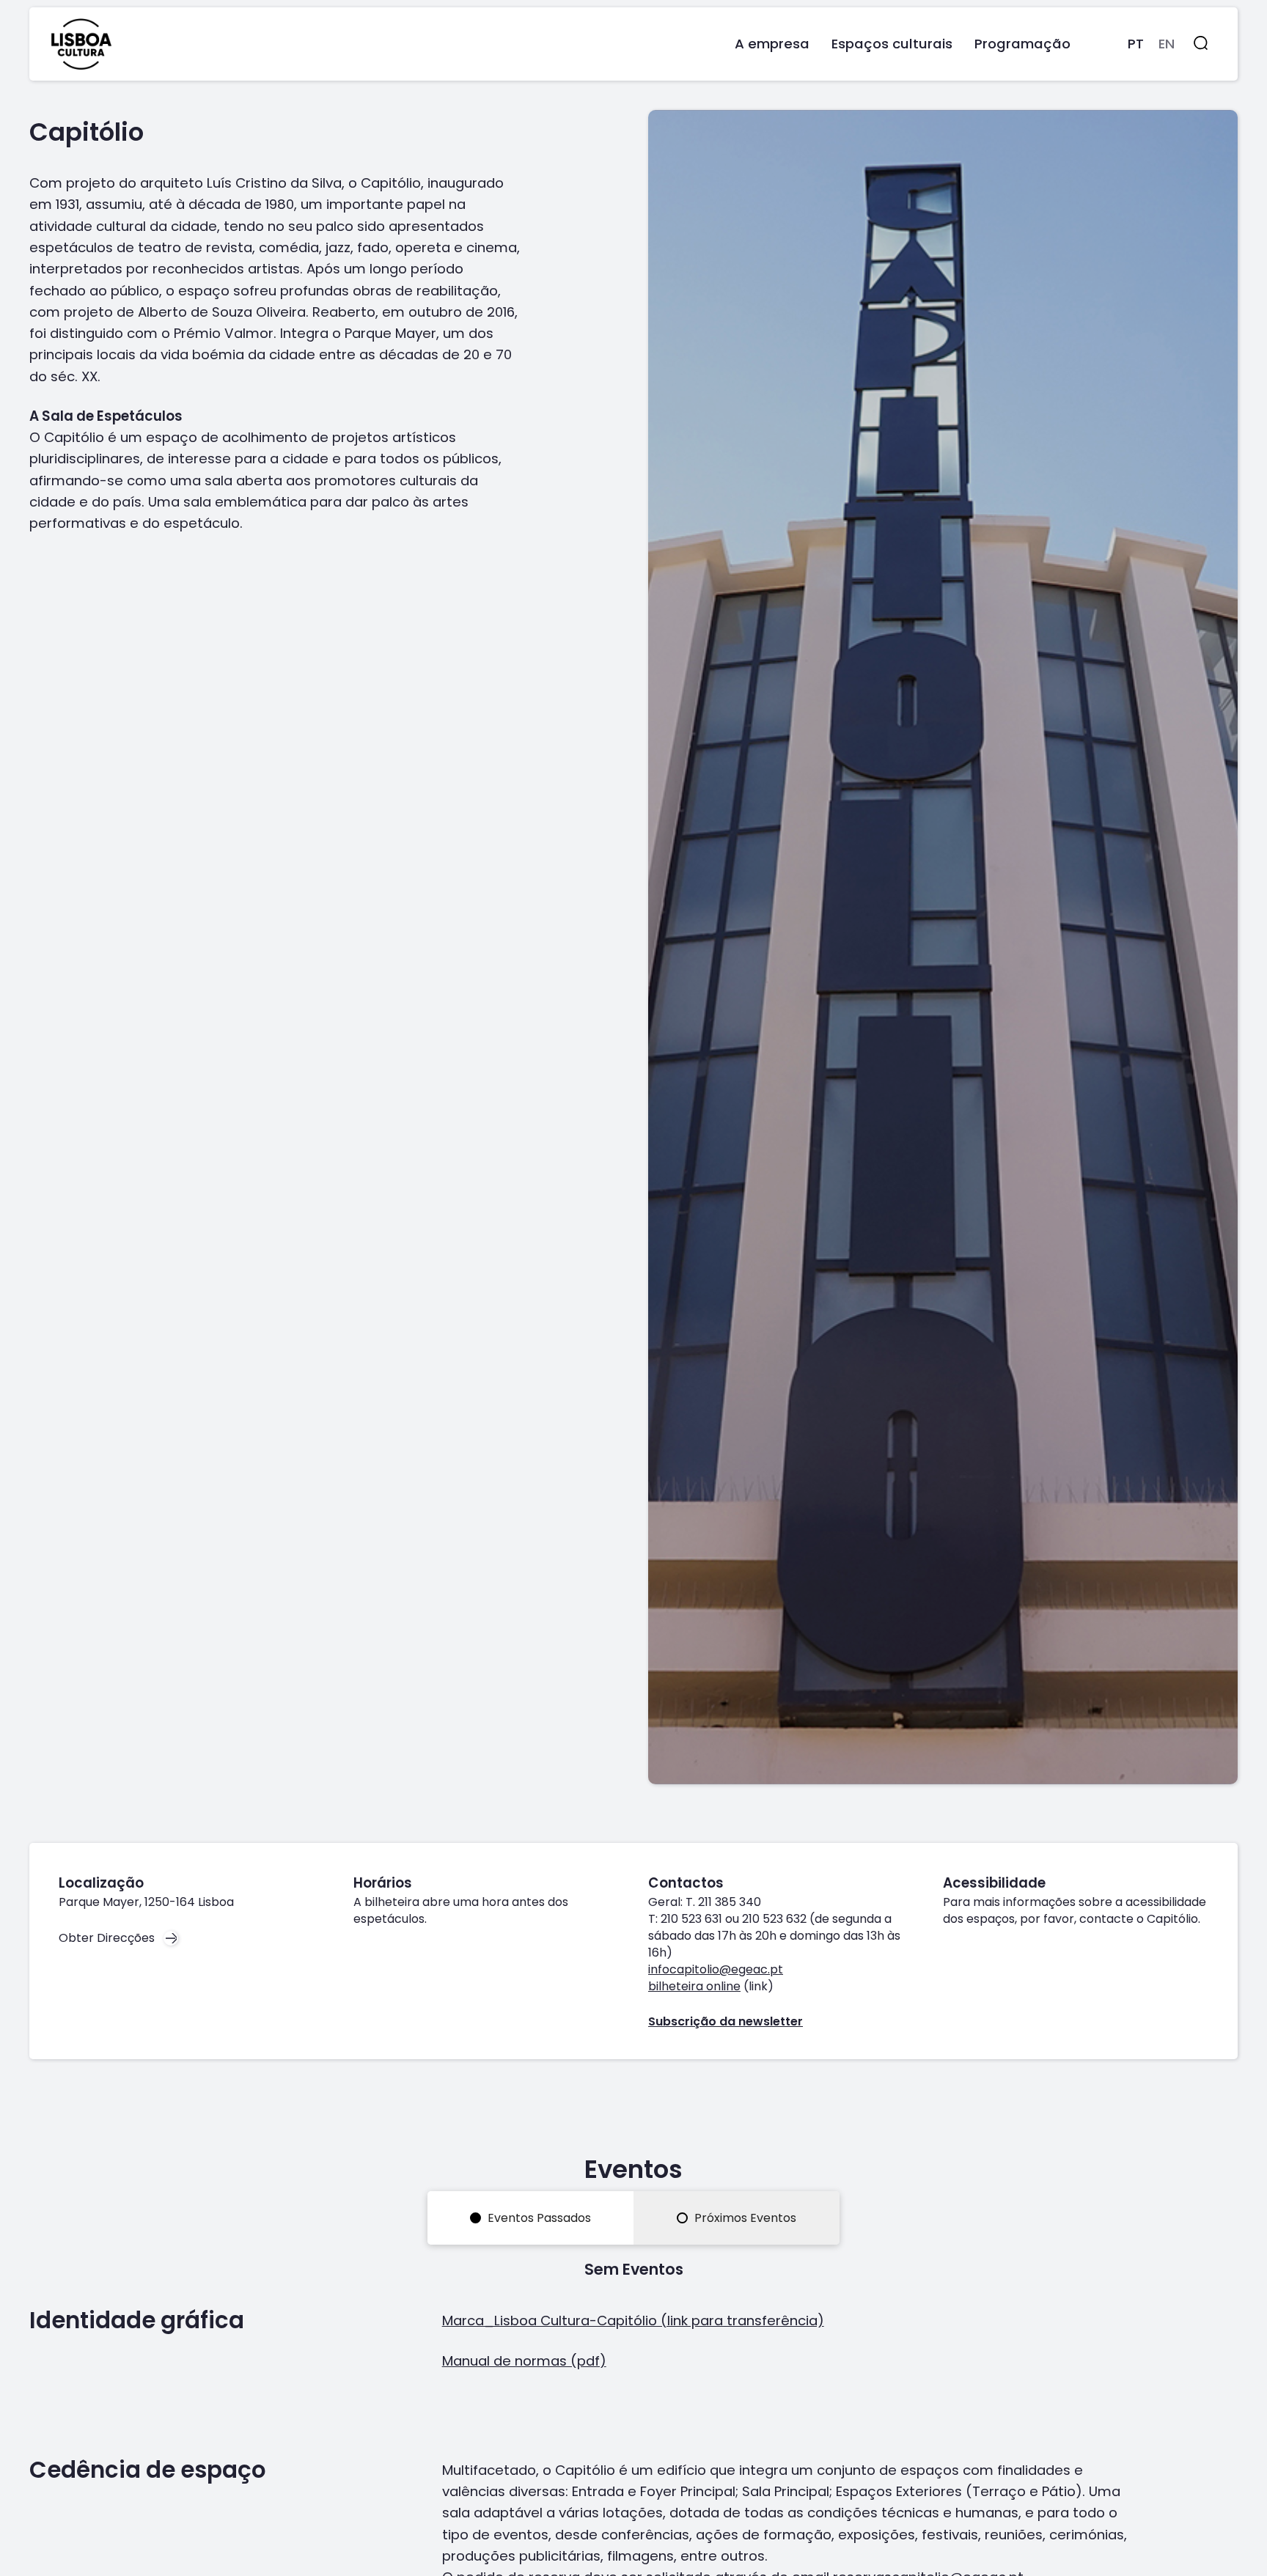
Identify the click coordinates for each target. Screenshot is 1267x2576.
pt (1136, 44)
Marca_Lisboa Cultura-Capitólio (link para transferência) (633, 2321)
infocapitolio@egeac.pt (716, 1969)
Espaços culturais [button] (892, 44)
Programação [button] (1022, 44)
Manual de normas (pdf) (524, 2361)
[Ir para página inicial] (81, 44)
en (1167, 44)
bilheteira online (694, 1986)
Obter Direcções (107, 1938)
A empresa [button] (772, 44)
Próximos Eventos (744, 2218)
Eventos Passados (538, 2218)
